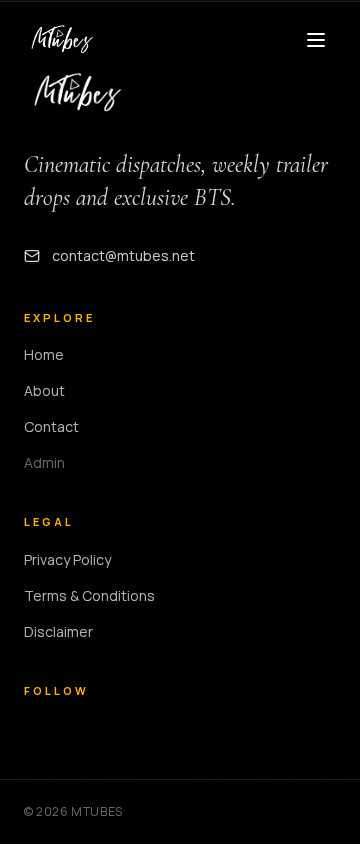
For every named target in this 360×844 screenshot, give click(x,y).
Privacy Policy (67, 559)
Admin (44, 462)
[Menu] (316, 40)
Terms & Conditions (89, 595)
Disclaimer (58, 631)
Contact (51, 426)
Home (44, 354)
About (44, 390)
